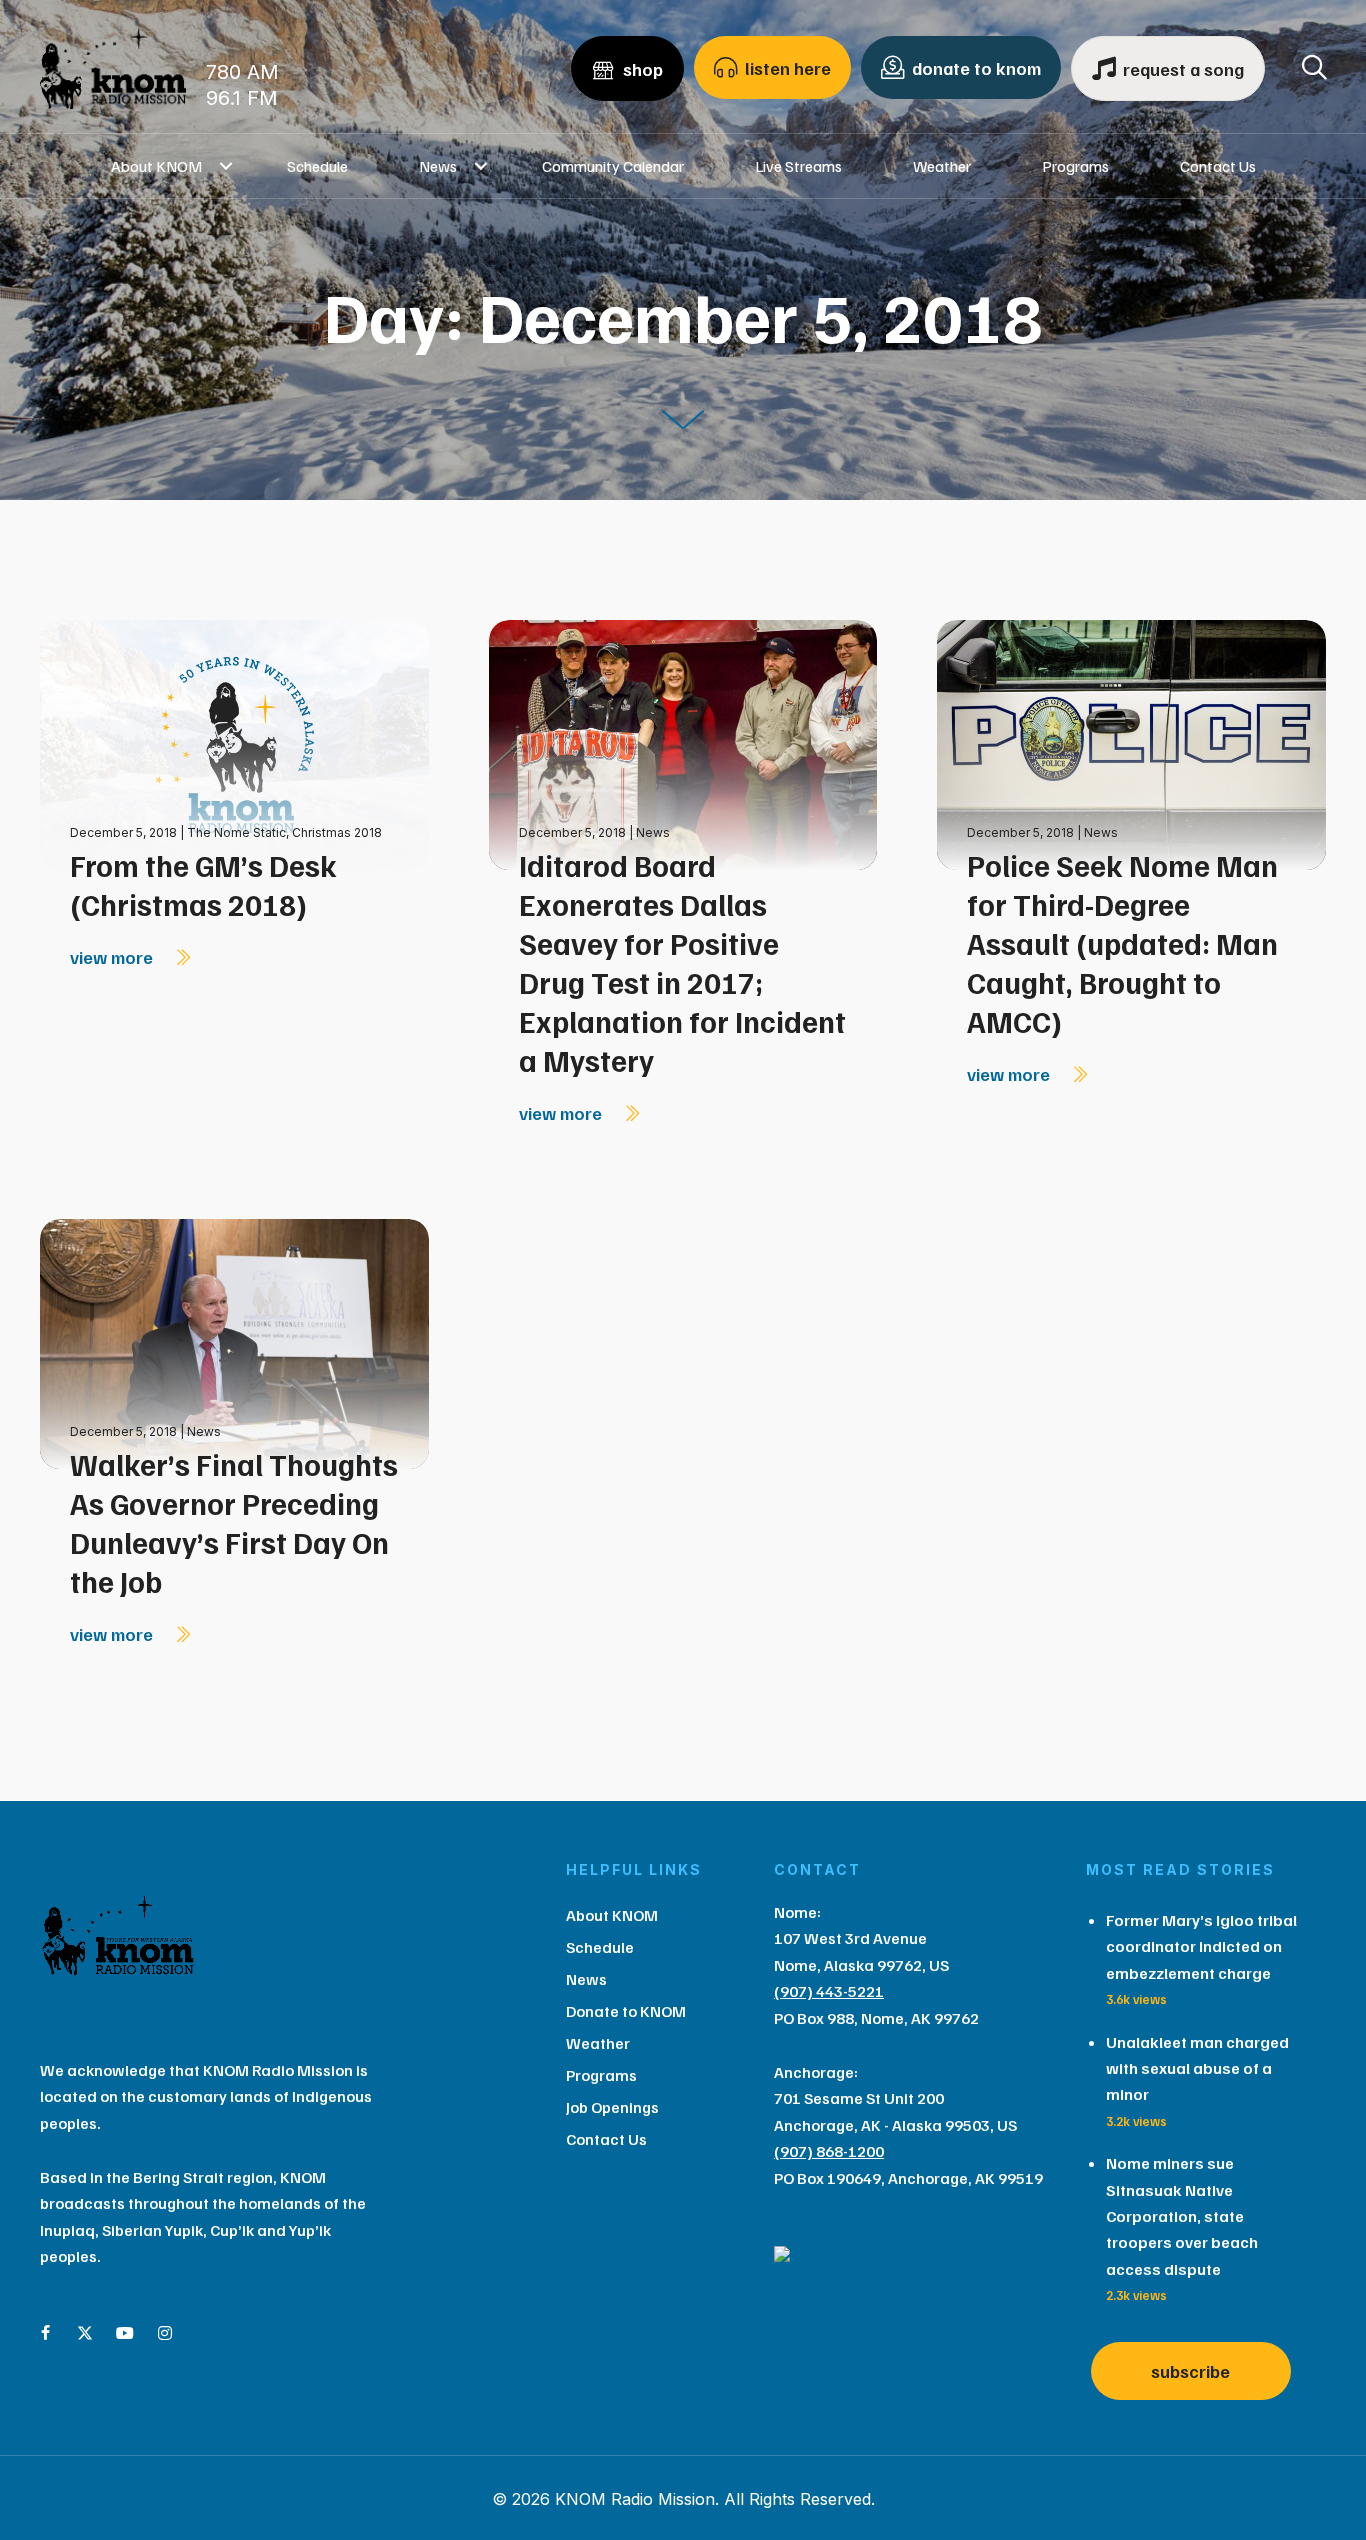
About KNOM (156, 166)
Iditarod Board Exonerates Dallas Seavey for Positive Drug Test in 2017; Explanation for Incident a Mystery (682, 962)
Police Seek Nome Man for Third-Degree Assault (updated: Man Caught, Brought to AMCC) (1122, 943)
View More (113, 957)
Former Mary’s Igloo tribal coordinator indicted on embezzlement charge (1201, 1946)
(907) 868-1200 (829, 2151)
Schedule (317, 166)
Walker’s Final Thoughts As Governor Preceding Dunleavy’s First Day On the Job (234, 1522)
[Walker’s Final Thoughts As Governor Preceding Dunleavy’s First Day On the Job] (234, 1342)
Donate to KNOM (626, 2011)
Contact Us (1218, 166)
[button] (226, 166)
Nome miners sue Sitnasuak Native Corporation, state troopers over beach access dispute (1182, 2216)
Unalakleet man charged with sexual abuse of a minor (1197, 2068)
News (438, 166)
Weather (942, 166)
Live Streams (798, 166)
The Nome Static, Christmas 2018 (284, 832)
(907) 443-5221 (829, 1991)
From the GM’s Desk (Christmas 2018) (203, 884)
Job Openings (612, 2107)
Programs (1075, 166)
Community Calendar (613, 166)
